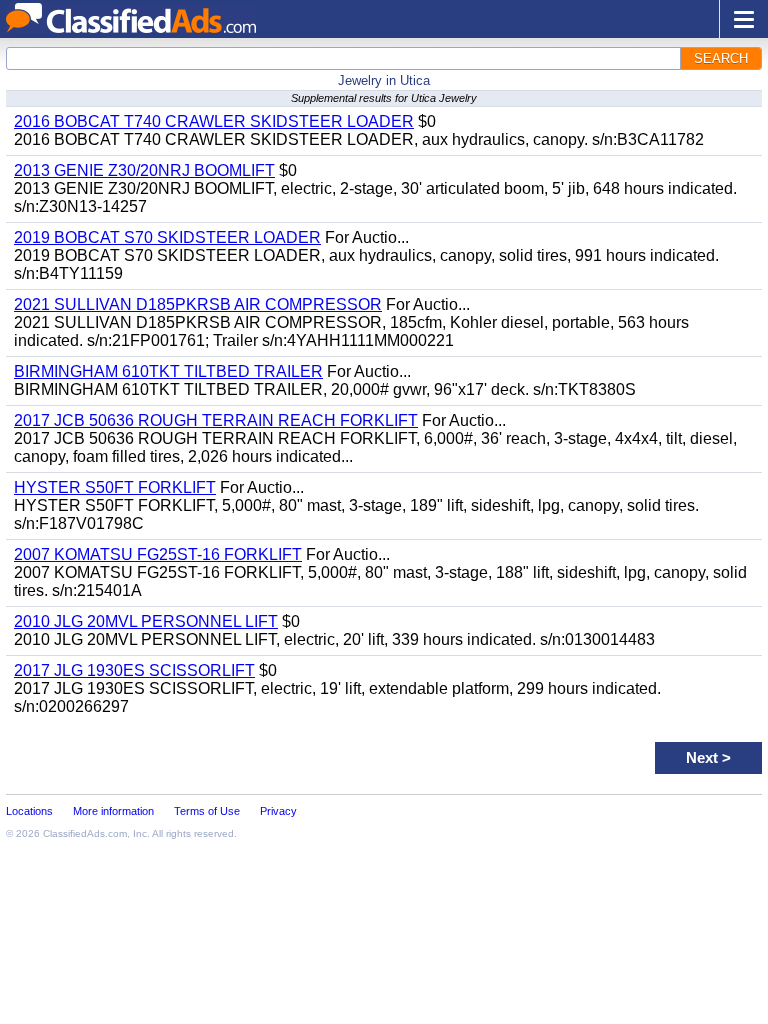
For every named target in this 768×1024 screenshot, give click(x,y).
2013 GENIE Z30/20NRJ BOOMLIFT (144, 170)
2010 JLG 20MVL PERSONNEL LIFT (146, 621)
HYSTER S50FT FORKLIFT (115, 487)
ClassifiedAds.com (85, 833)
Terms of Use (207, 811)
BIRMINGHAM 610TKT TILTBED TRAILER (168, 371)
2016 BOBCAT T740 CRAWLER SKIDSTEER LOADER (214, 121)
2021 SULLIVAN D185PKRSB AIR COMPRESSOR (198, 304)
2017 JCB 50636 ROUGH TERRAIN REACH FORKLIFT (216, 420)
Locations (29, 811)
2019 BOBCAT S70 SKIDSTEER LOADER (167, 237)
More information (113, 811)
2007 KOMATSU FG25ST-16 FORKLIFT (158, 554)
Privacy (278, 811)
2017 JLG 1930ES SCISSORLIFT (134, 670)
